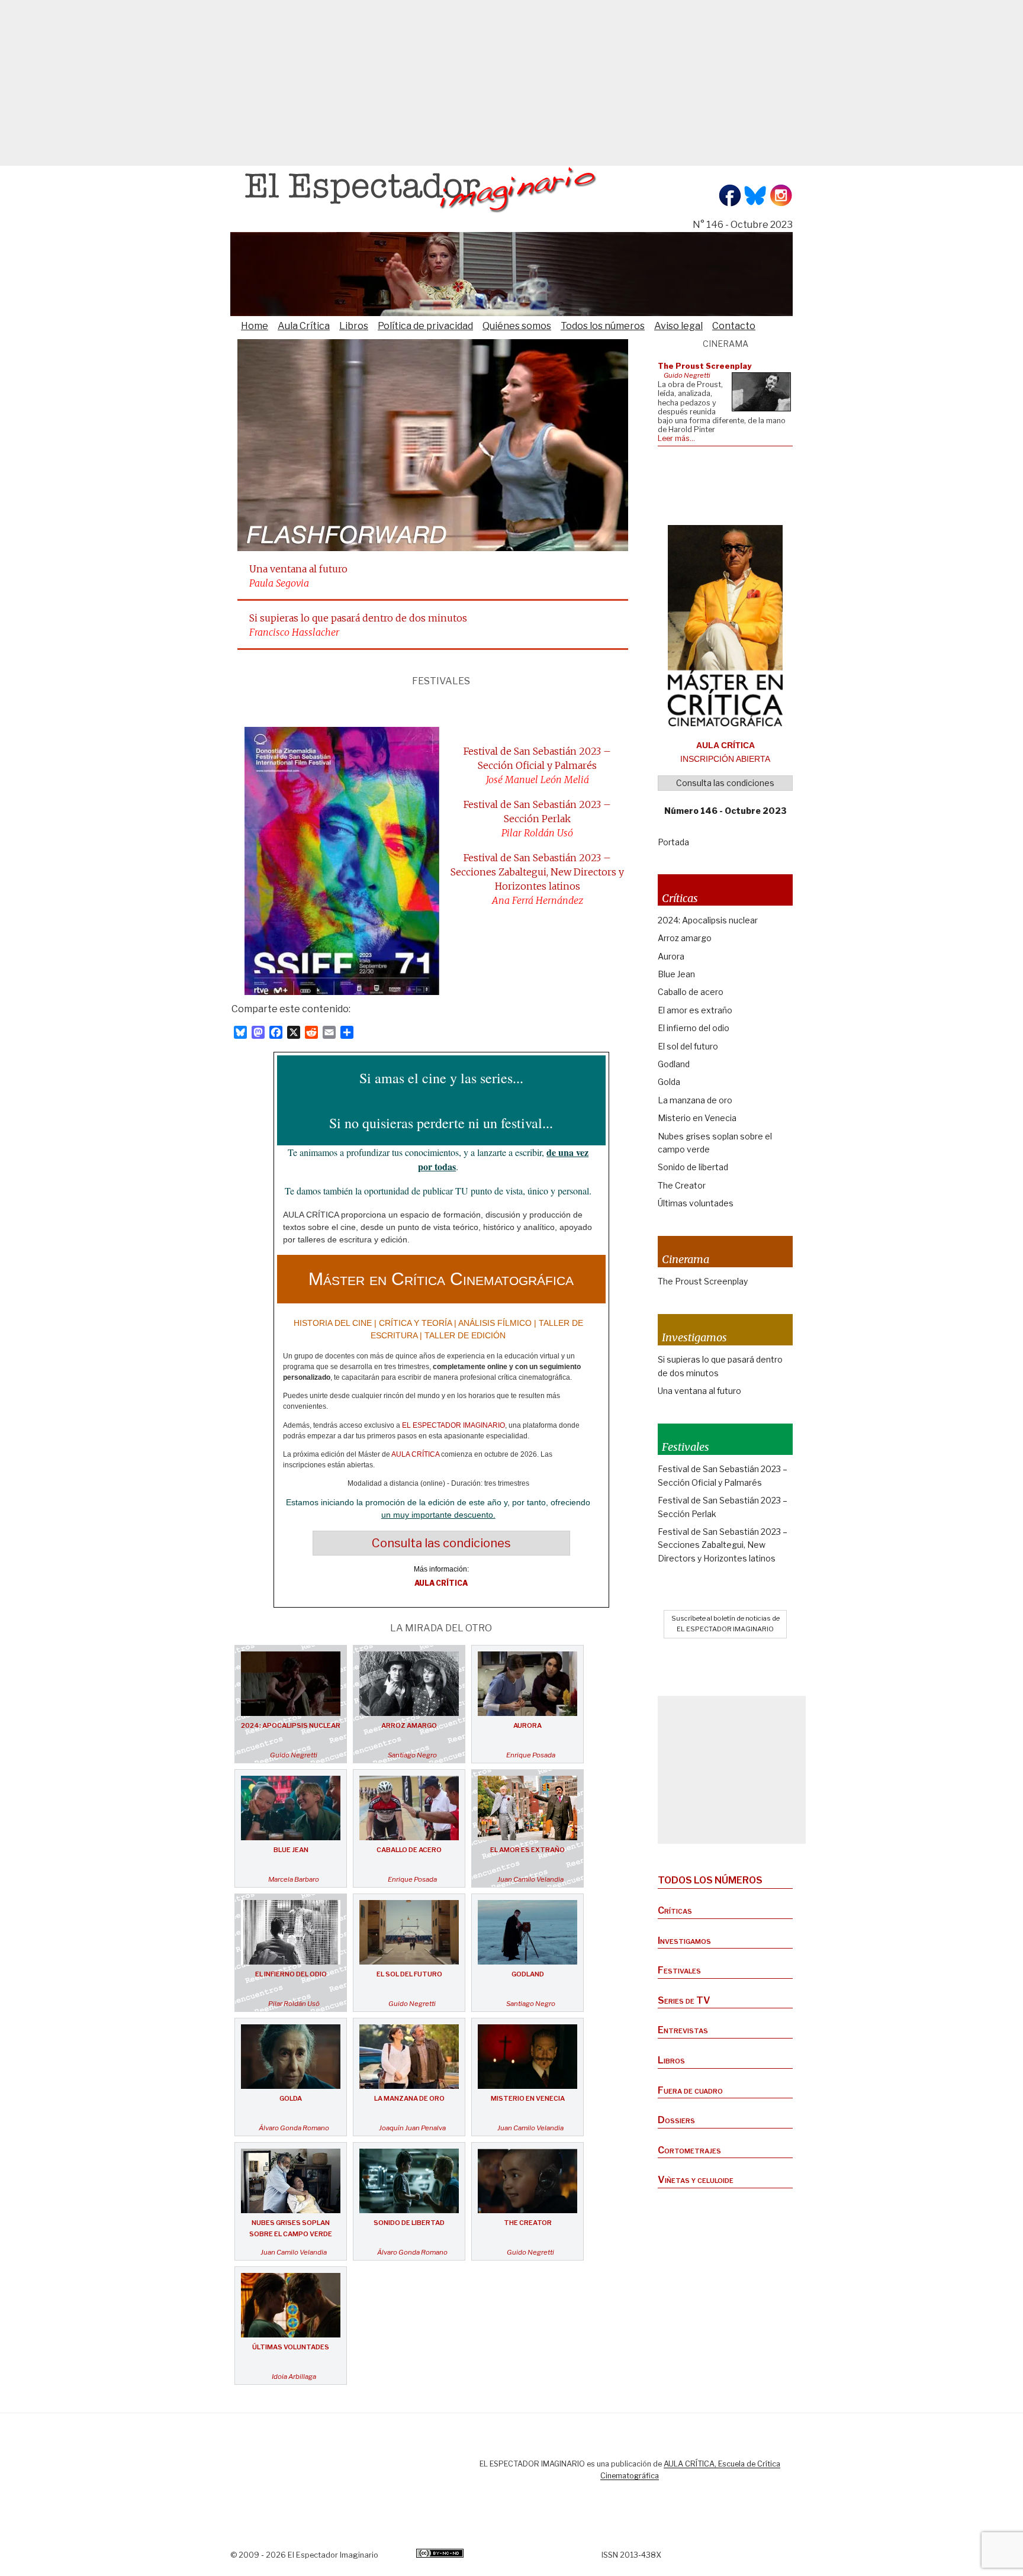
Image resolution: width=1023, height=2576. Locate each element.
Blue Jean (291, 1850)
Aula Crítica (304, 326)
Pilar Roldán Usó (294, 2004)
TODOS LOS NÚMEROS (710, 1880)
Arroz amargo (409, 1725)
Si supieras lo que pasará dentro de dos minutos (358, 618)
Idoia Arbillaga (294, 2377)
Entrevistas (683, 2030)
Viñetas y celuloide (696, 2180)
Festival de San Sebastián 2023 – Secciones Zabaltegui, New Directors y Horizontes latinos (537, 872)
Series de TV (684, 2000)
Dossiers (676, 2120)
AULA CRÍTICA (415, 1454)
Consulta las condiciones (441, 1543)
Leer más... (676, 438)
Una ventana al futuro (298, 569)
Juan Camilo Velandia (530, 1879)
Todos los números (603, 326)
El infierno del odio (291, 1974)
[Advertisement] (355, 83)
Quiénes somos (517, 326)
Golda (291, 2098)
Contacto (734, 326)
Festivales (679, 1970)
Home (255, 326)
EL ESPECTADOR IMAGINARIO (453, 1425)
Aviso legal (678, 326)
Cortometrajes (689, 2150)
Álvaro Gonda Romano (294, 2128)
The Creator (528, 2223)
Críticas (675, 1910)
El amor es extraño (527, 1850)
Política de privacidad (425, 326)
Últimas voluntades (291, 2347)
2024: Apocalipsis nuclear (291, 1725)
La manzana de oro (409, 2098)
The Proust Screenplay (703, 1281)
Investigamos (684, 1941)
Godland (528, 1974)
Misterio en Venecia (528, 2098)
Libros (354, 326)
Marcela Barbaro (294, 1879)
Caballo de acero (409, 1850)
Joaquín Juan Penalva (412, 2128)
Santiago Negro (412, 1755)
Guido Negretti (294, 1755)
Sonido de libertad (409, 2223)
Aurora (527, 1725)
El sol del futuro (409, 1974)
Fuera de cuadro (690, 2090)
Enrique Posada (531, 1755)
